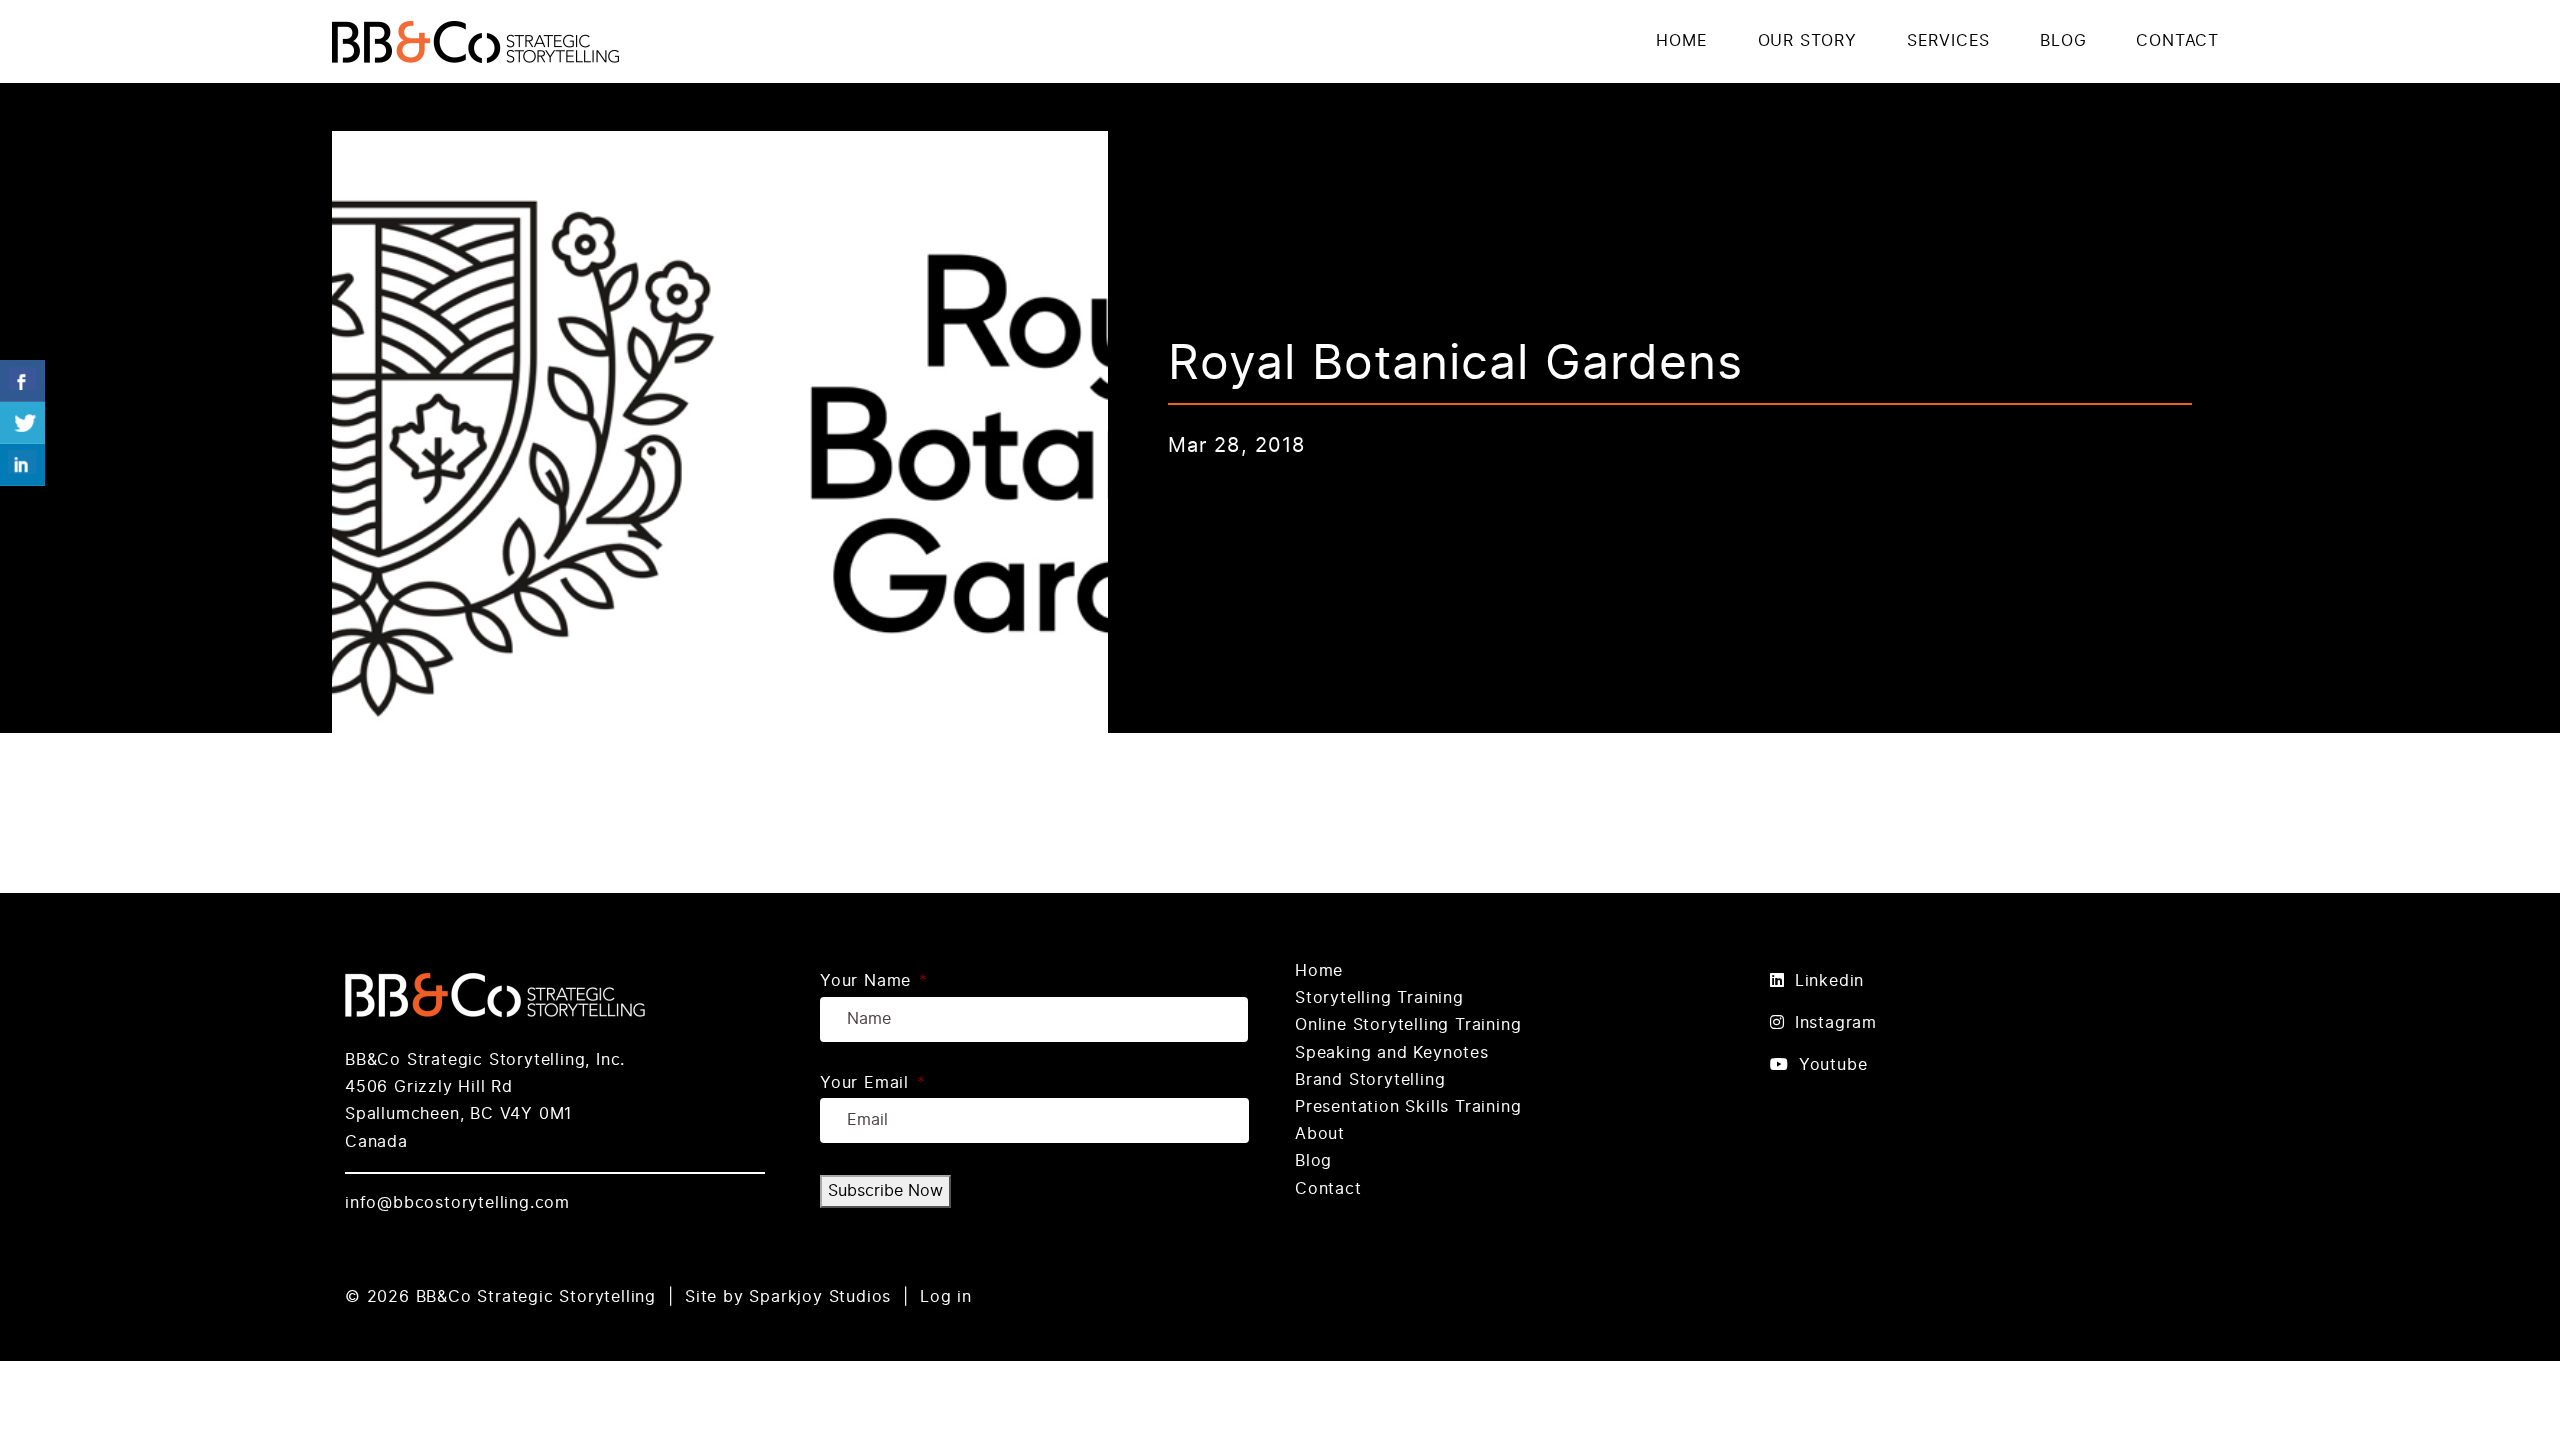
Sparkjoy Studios (820, 1297)
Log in (946, 1297)
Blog (1313, 1161)
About (1320, 1134)
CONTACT (2177, 41)
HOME (1681, 41)
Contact (1328, 1189)
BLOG (2063, 41)
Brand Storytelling (1370, 1080)
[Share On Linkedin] (22, 465)
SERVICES (1948, 41)
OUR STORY (1807, 41)
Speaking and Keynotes (1392, 1053)
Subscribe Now (885, 1191)
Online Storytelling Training (1408, 1025)
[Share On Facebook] (22, 381)
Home (1319, 971)
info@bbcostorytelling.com (457, 1203)
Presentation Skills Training (1408, 1107)
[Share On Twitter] (22, 423)
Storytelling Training (1379, 998)
